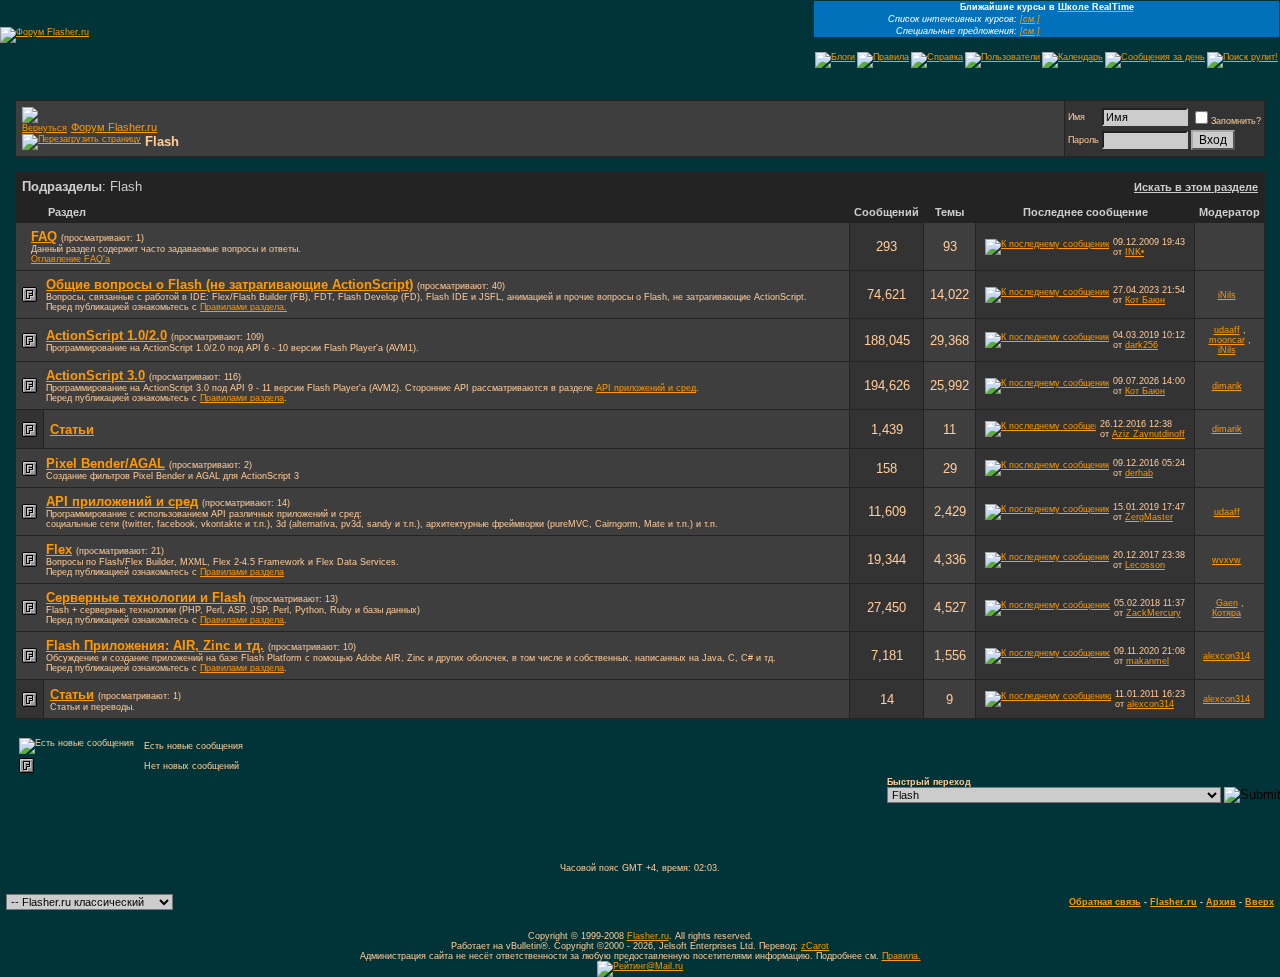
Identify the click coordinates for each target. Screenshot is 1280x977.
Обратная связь (1105, 902)
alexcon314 (1226, 656)
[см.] (1030, 19)
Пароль (1083, 140)
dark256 (1141, 345)
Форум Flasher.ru (114, 127)
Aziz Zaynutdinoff (1148, 434)
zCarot (815, 946)
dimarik (1227, 386)
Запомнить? (1236, 121)
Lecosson (1145, 565)
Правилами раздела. (243, 307)
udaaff (1227, 330)
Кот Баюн (1145, 300)
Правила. (901, 956)
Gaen (1227, 603)
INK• (1134, 252)
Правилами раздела (242, 398)
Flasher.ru (1173, 902)
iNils (1227, 295)
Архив (1221, 902)
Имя (1076, 117)
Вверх (1259, 902)
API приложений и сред (646, 388)
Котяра (1226, 613)
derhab (1139, 473)
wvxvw (1226, 560)
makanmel (1147, 661)
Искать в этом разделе (1196, 187)
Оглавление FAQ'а (70, 259)
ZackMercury (1153, 613)
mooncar (1227, 340)
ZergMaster (1149, 517)
